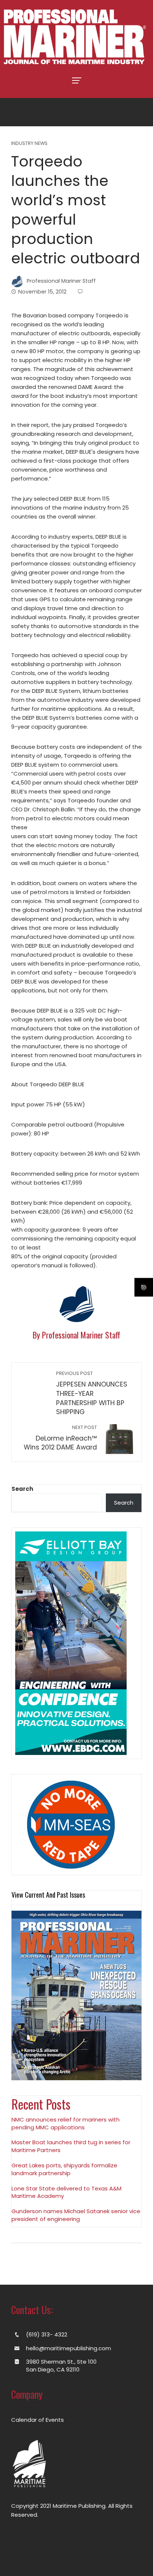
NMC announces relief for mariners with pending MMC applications (66, 2123)
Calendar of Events (38, 2420)
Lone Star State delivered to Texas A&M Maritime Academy (66, 2192)
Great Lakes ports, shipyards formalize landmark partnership (64, 2169)
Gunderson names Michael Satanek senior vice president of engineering (76, 2215)
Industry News (29, 144)
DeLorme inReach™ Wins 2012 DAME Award (60, 1438)
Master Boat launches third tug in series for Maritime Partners (71, 2146)
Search (22, 1489)
